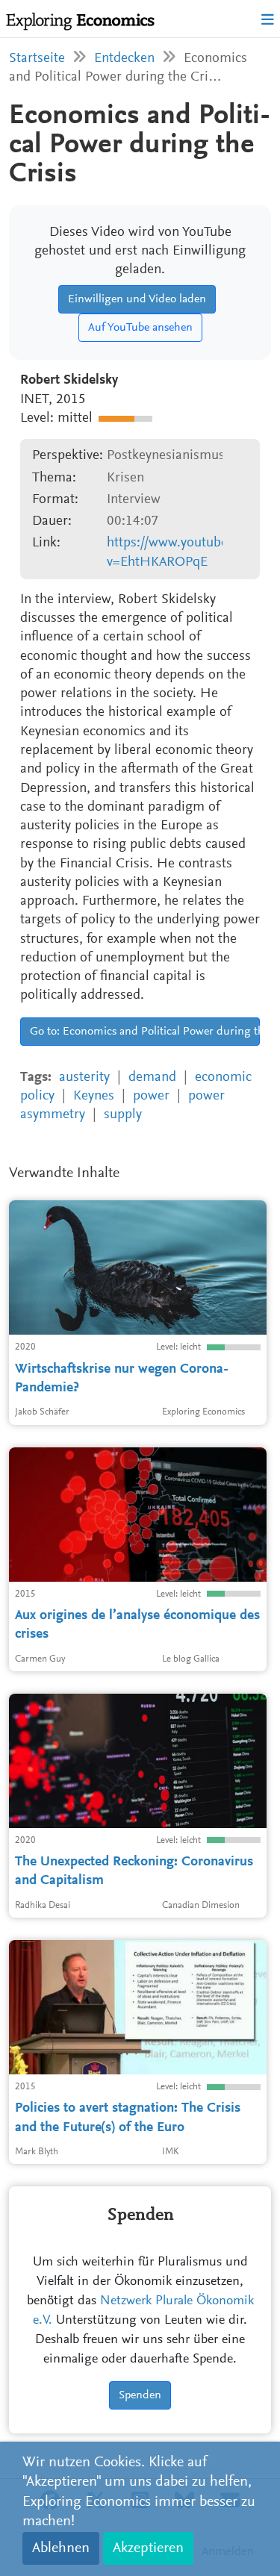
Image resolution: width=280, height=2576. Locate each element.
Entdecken (124, 59)
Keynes (94, 1096)
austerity (84, 1078)
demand (152, 1078)
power (151, 1096)
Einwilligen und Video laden (137, 299)
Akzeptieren (148, 2548)
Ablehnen (61, 2548)
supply (123, 1115)
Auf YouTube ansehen (140, 328)
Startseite (37, 59)
